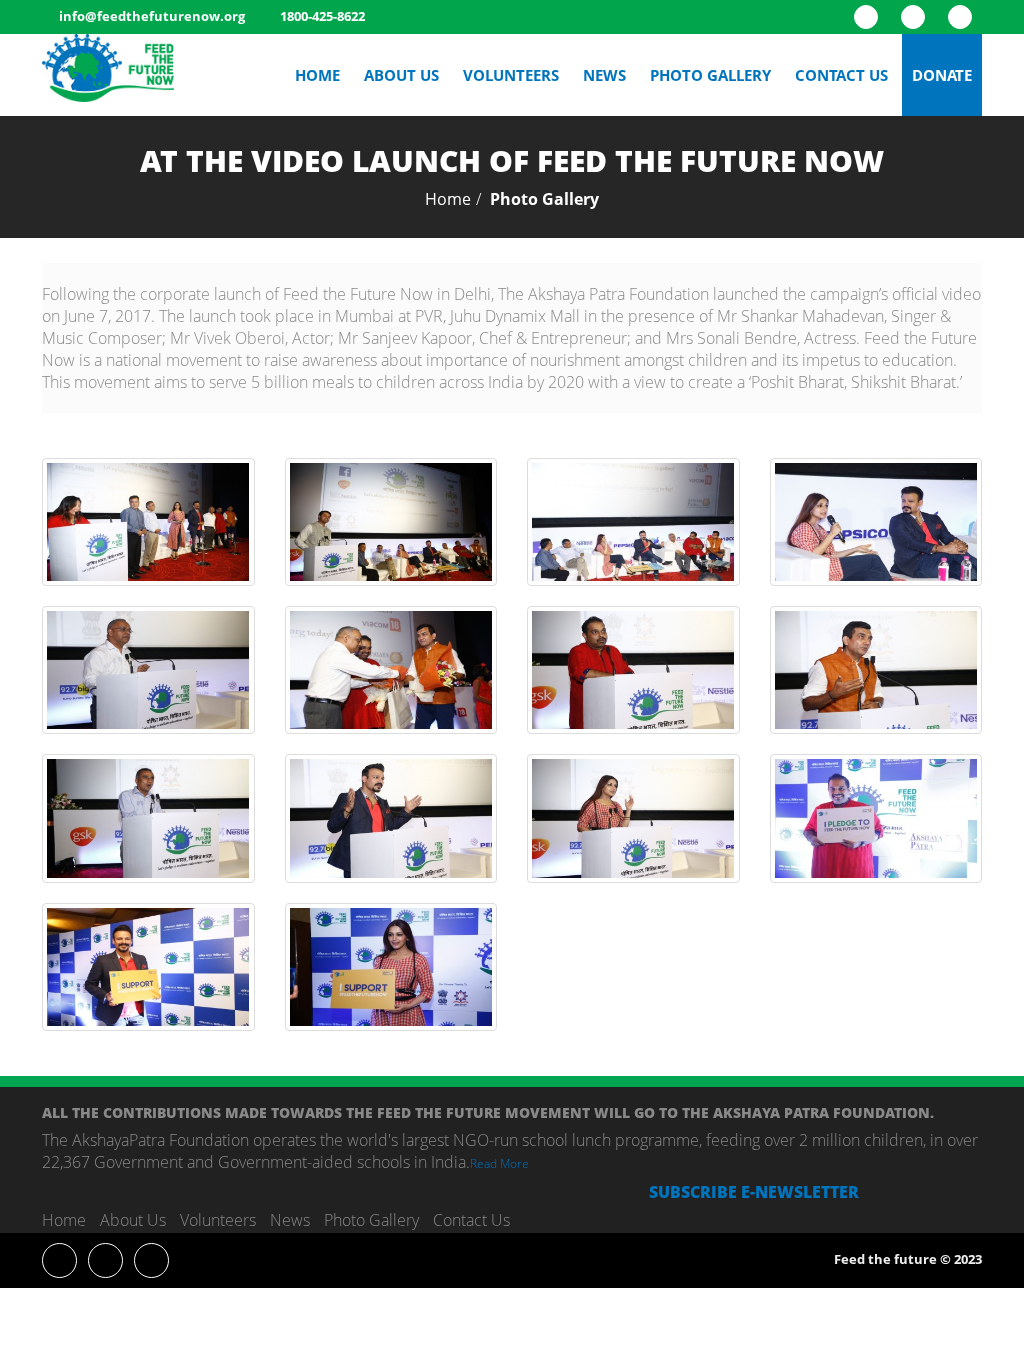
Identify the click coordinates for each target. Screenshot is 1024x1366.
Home (317, 75)
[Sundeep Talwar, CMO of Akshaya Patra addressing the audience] (391, 522)
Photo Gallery (710, 75)
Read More (499, 1163)
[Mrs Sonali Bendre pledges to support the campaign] (391, 967)
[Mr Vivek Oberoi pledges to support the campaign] (148, 967)
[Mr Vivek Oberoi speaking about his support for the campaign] (633, 522)
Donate (942, 75)
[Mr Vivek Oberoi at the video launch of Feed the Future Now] (391, 818)
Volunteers (511, 75)
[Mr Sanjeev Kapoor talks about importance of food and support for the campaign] (876, 670)
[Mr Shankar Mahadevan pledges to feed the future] (876, 818)
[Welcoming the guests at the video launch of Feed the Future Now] (148, 522)
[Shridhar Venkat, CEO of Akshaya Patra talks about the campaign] (148, 670)
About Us (401, 75)
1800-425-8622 (322, 16)
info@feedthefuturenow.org (152, 16)
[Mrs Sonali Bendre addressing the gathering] (876, 522)
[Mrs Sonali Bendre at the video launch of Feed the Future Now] (633, 818)
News (604, 75)
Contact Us (841, 75)
